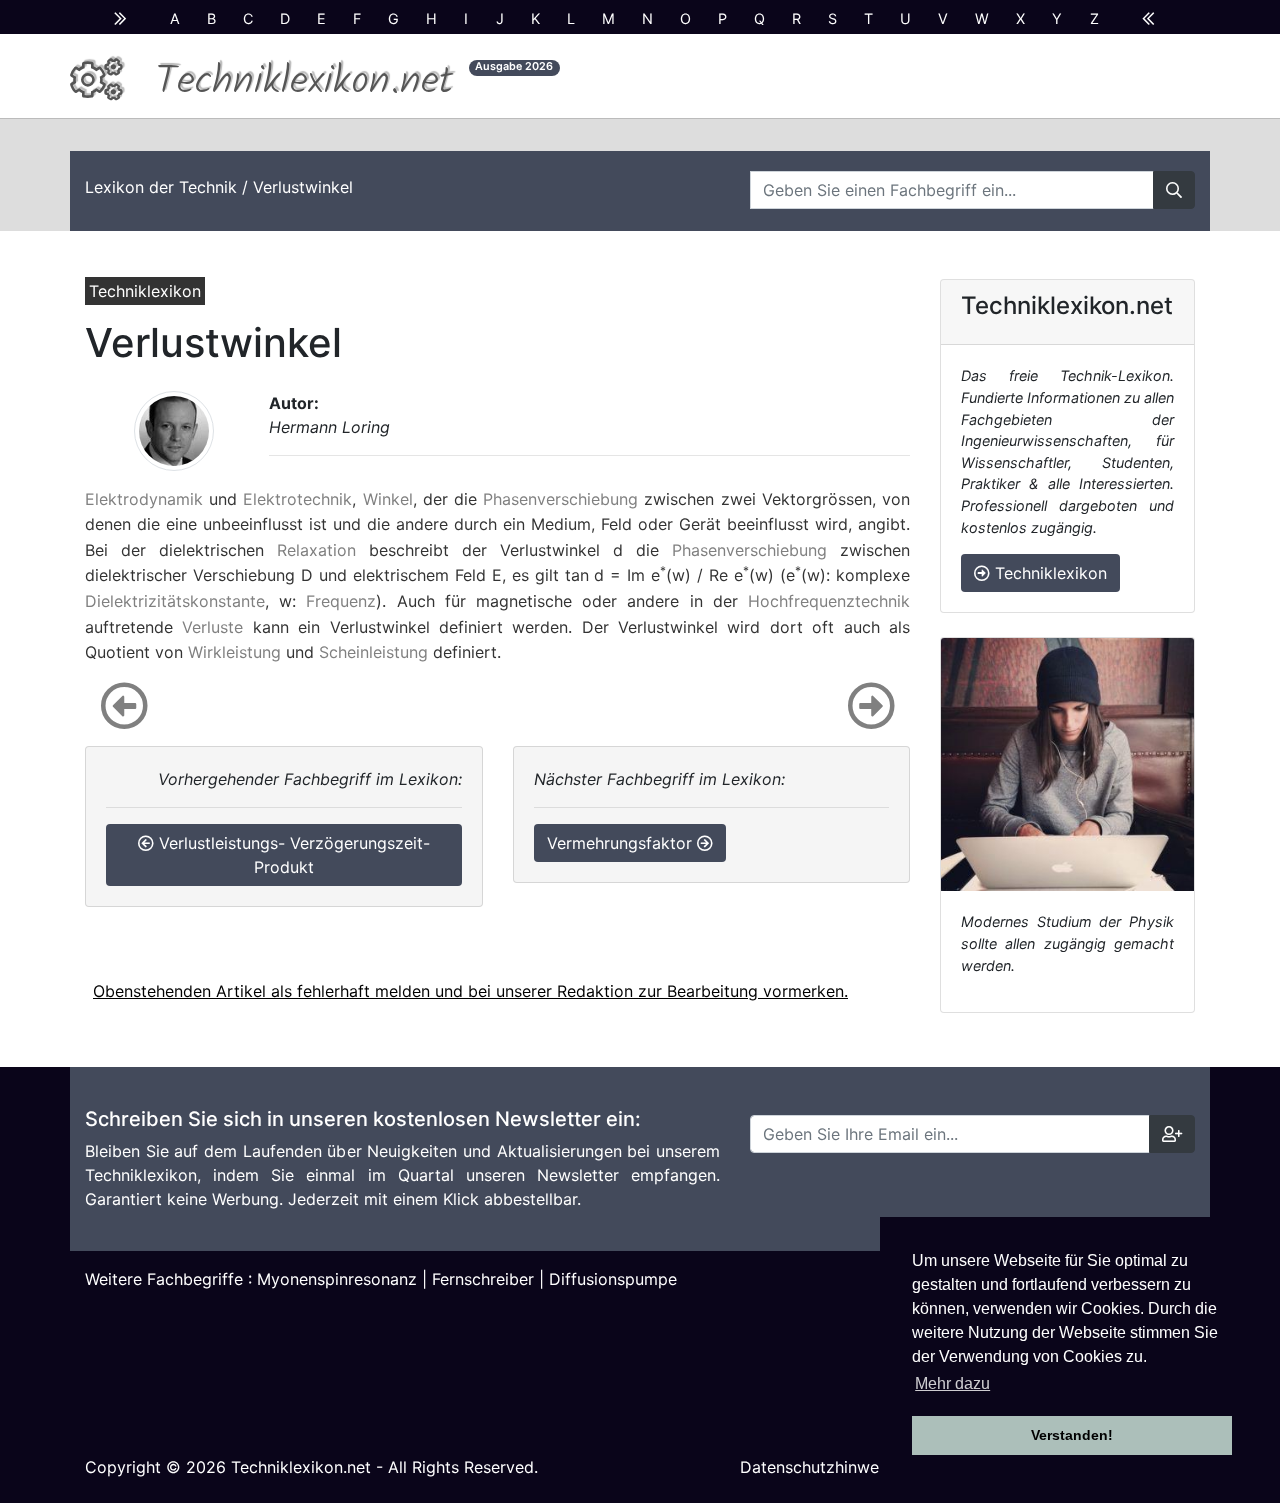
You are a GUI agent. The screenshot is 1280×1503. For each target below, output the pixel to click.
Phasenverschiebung (560, 499)
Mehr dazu (952, 1383)
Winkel (388, 499)
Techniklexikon (1048, 573)
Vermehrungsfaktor (622, 843)
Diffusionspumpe (613, 1279)
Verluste (212, 627)
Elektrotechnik (297, 499)
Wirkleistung (234, 652)
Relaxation (316, 550)
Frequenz (341, 601)
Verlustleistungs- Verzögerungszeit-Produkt (292, 855)
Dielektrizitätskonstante (175, 601)
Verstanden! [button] (1072, 1435)
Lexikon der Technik (161, 187)
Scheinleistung (373, 652)
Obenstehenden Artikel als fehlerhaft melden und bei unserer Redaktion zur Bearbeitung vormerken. (470, 991)
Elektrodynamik (144, 499)
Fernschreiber (483, 1279)
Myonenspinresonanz (337, 1279)
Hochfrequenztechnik (829, 601)
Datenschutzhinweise (820, 1467)
